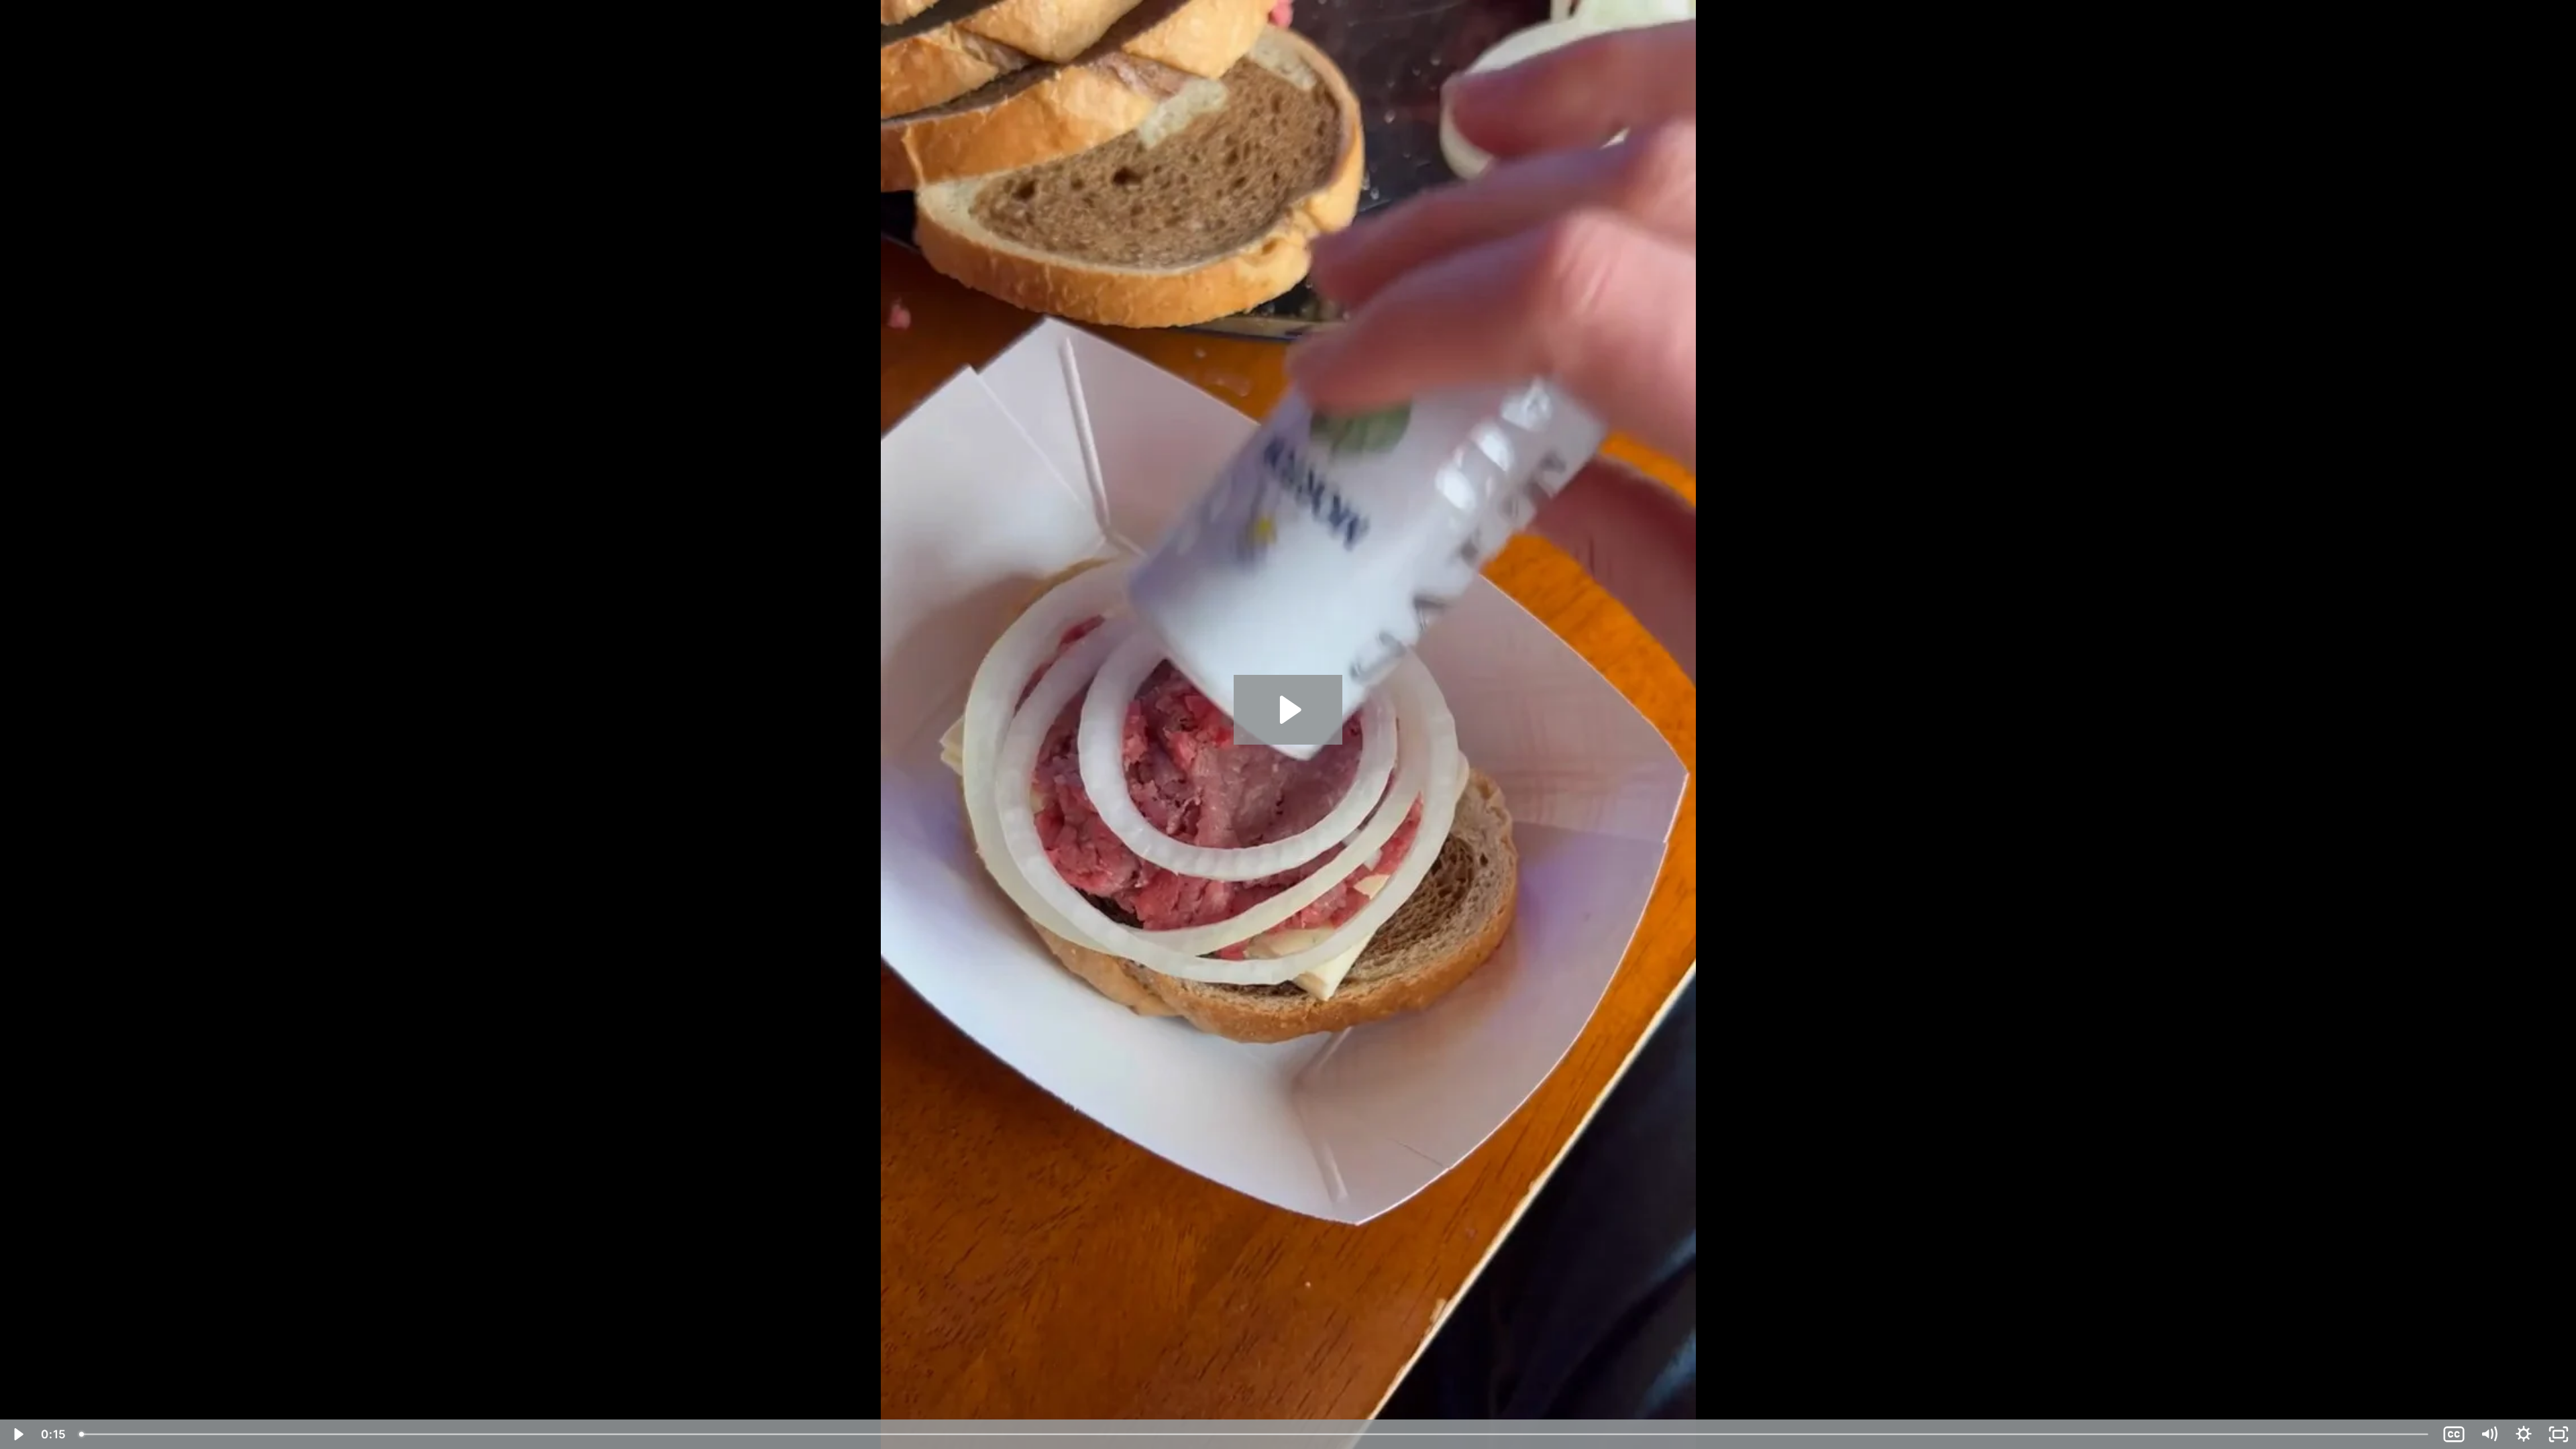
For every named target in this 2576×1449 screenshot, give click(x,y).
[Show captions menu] (2454, 1434)
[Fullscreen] (2559, 1434)
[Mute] (2489, 1434)
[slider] (1255, 1434)
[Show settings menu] (2524, 1434)
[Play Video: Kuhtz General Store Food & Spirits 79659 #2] (1288, 710)
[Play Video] (17, 1434)
